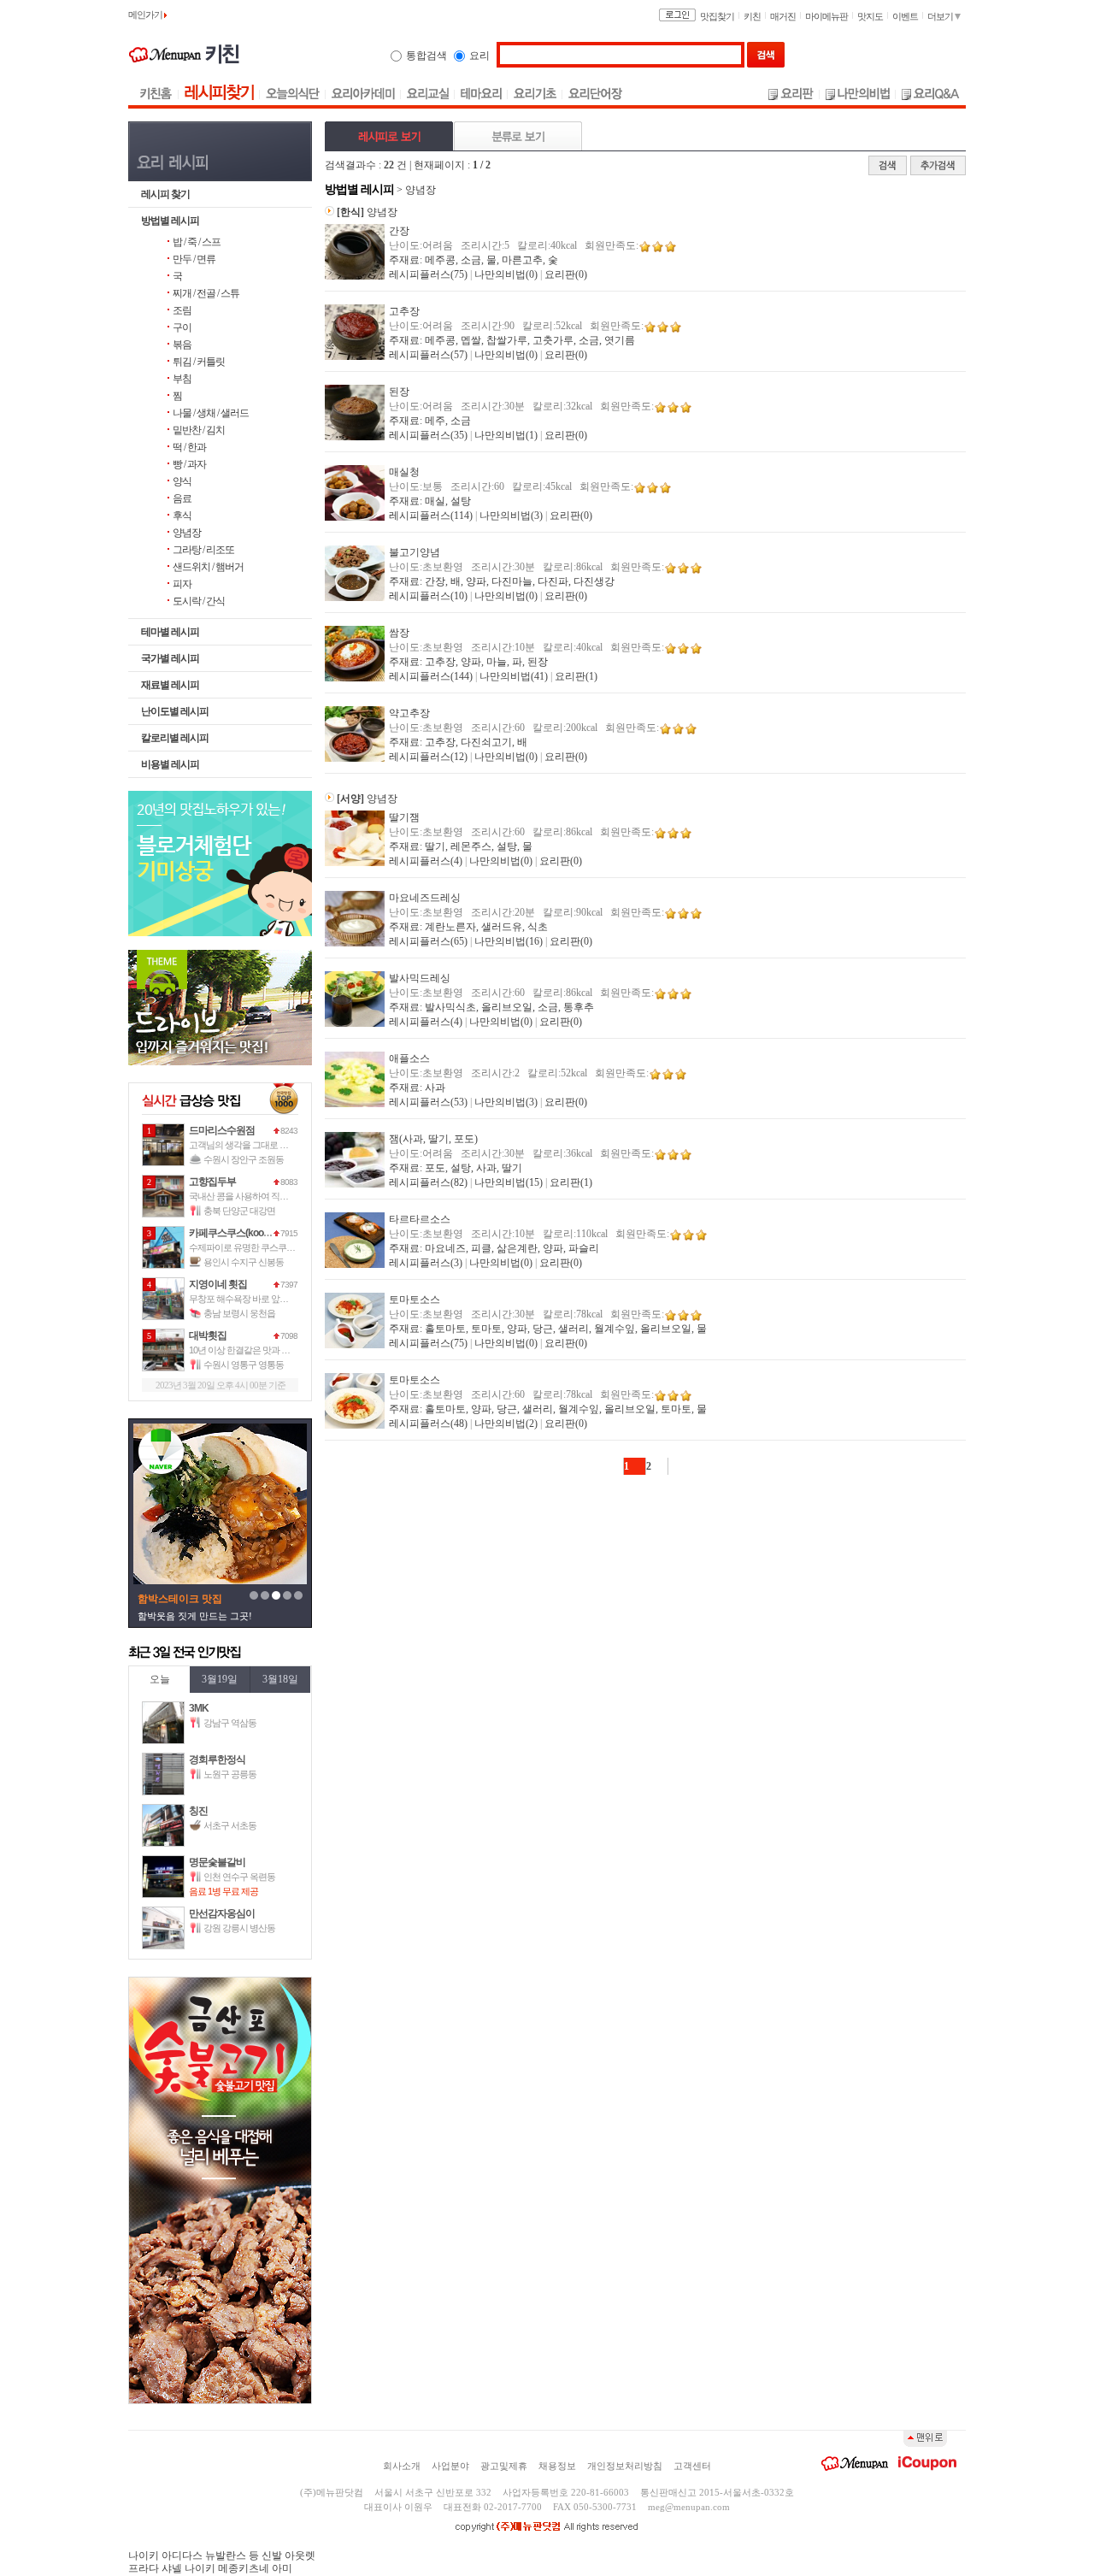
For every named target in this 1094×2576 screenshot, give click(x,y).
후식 (182, 516)
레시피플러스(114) (431, 516)
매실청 (404, 472)
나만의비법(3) (511, 516)
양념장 (187, 533)
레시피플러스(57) (428, 355)
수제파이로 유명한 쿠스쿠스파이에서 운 (264, 1247)
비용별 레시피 (170, 764)
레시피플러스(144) (431, 676)
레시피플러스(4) (426, 861)
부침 (182, 379)
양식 (182, 481)
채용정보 (557, 2466)
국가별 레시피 (170, 658)
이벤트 (905, 16)
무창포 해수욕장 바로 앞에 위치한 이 (257, 1299)
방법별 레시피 (170, 221)
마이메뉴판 (826, 16)
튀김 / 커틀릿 (199, 362)
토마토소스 (415, 1300)
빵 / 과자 (189, 464)
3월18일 (280, 1679)
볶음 (182, 345)
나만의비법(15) (509, 1182)
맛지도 (870, 16)
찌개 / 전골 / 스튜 (206, 293)
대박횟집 (208, 1335)
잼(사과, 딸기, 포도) (433, 1139)
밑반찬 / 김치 (199, 430)
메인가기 (146, 15)
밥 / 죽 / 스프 (197, 242)
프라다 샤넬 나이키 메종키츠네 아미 (210, 2568)
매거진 (783, 16)
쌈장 (399, 633)
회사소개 (402, 2466)
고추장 (404, 311)
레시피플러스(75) (428, 274)
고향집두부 (212, 1182)
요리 (479, 56)
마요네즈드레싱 (425, 898)
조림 (182, 310)
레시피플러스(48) (428, 1424)
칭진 (198, 1811)
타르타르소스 (420, 1219)
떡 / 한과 (189, 447)
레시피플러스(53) (428, 1102)
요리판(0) (566, 274)
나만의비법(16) (509, 941)
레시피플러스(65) (428, 941)
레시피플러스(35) (428, 435)
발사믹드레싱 (420, 978)
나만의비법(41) (514, 676)
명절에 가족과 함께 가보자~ (196, 1616)
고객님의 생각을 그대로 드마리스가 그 (261, 1145)
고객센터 (692, 2466)
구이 (182, 327)
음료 (182, 498)
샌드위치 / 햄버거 (208, 567)
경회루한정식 (217, 1760)
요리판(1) (576, 676)
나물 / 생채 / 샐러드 (211, 413)
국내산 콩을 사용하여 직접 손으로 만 (257, 1196)
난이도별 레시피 (175, 711)
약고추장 (409, 713)
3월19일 (220, 1679)
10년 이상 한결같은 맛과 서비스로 (252, 1350)
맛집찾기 (717, 16)
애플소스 (409, 1058)
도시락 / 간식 (199, 601)
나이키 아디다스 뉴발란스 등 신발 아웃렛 (222, 2555)
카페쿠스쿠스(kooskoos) (240, 1233)
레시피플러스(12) (428, 757)
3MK (199, 1708)
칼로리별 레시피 (175, 738)
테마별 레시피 (170, 632)
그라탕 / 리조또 (203, 550)
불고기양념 (415, 552)
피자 (182, 584)
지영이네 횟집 (218, 1284)
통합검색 (426, 56)
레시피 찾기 (165, 194)
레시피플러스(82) (428, 1182)
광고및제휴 (504, 2466)
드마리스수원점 (222, 1130)
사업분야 (450, 2466)
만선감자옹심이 (222, 1913)
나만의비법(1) (506, 435)
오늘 (160, 1679)
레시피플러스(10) (428, 596)
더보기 (941, 16)
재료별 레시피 (170, 685)
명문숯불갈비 (217, 1862)
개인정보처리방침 (625, 2466)
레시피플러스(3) (426, 1263)
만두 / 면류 (194, 259)
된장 (399, 392)
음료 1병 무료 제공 (224, 1891)
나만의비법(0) (506, 274)
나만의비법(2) (506, 1424)
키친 (752, 16)
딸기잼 (404, 817)
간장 (399, 231)
